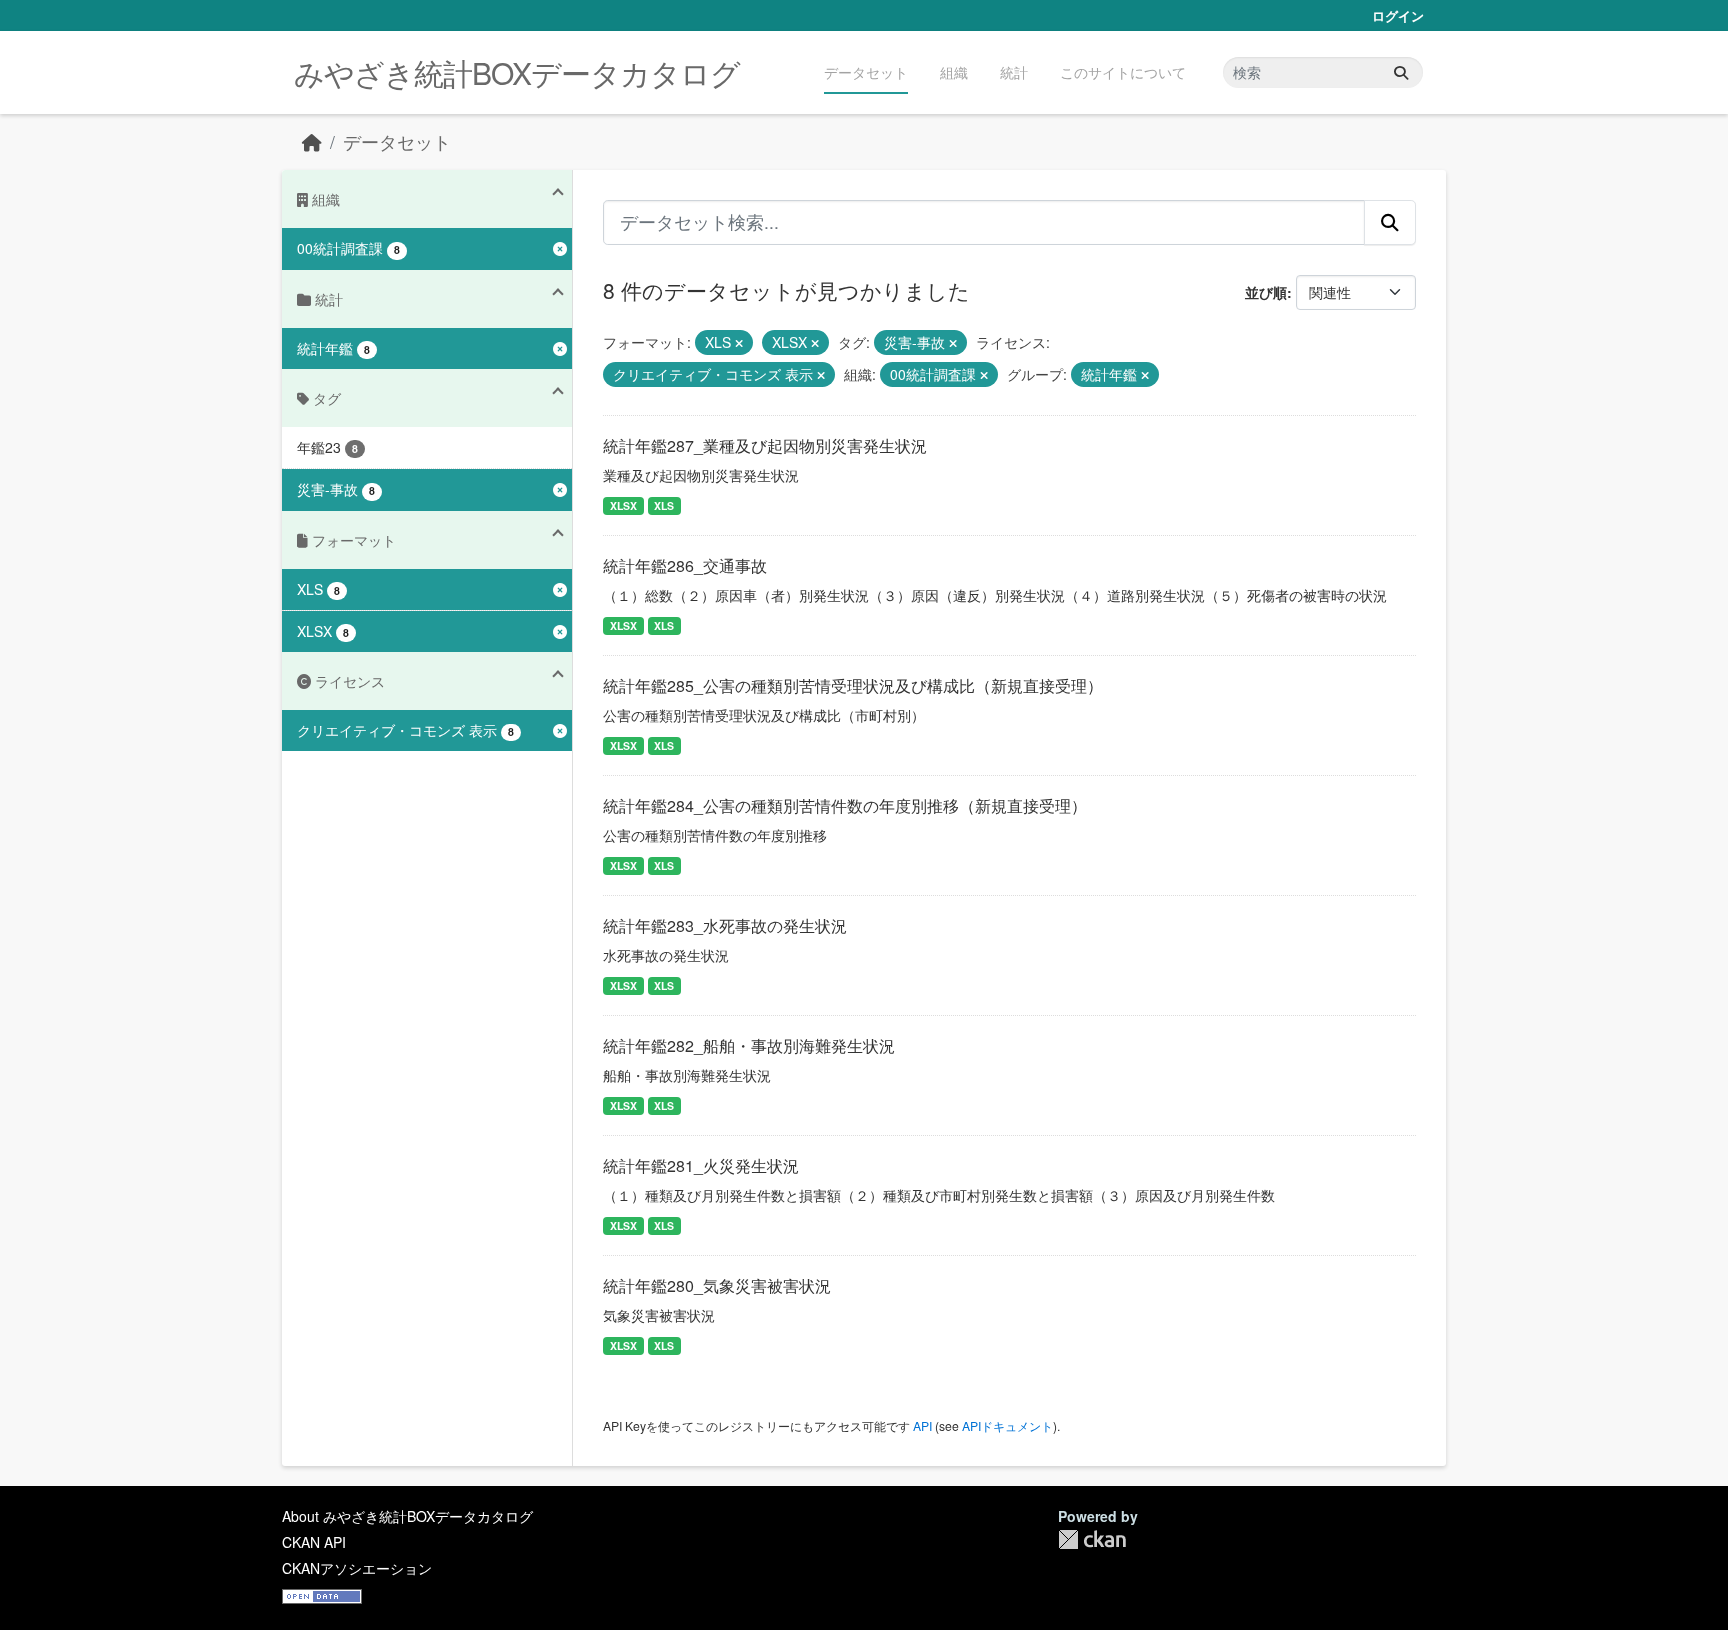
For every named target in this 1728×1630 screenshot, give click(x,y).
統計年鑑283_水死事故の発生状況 (725, 925)
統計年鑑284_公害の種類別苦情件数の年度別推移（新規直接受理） (845, 805)
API (922, 1425)
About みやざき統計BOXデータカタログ (407, 1516)
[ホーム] (312, 141)
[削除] (739, 343)
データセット (866, 72)
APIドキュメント (1007, 1425)
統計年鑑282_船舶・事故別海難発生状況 (749, 1045)
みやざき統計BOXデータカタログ (517, 72)
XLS (664, 505)
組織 (954, 72)
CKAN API (314, 1542)
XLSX (623, 505)
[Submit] (1401, 72)
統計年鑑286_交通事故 (685, 565)
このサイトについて (1123, 72)
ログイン (1398, 15)
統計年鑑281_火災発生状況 (701, 1165)
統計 (1014, 72)
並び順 (1266, 292)
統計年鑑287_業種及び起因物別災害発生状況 (765, 445)
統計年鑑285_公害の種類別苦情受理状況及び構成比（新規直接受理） (853, 685)
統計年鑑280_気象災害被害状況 (717, 1285)
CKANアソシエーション (357, 1568)
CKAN (1092, 1539)
